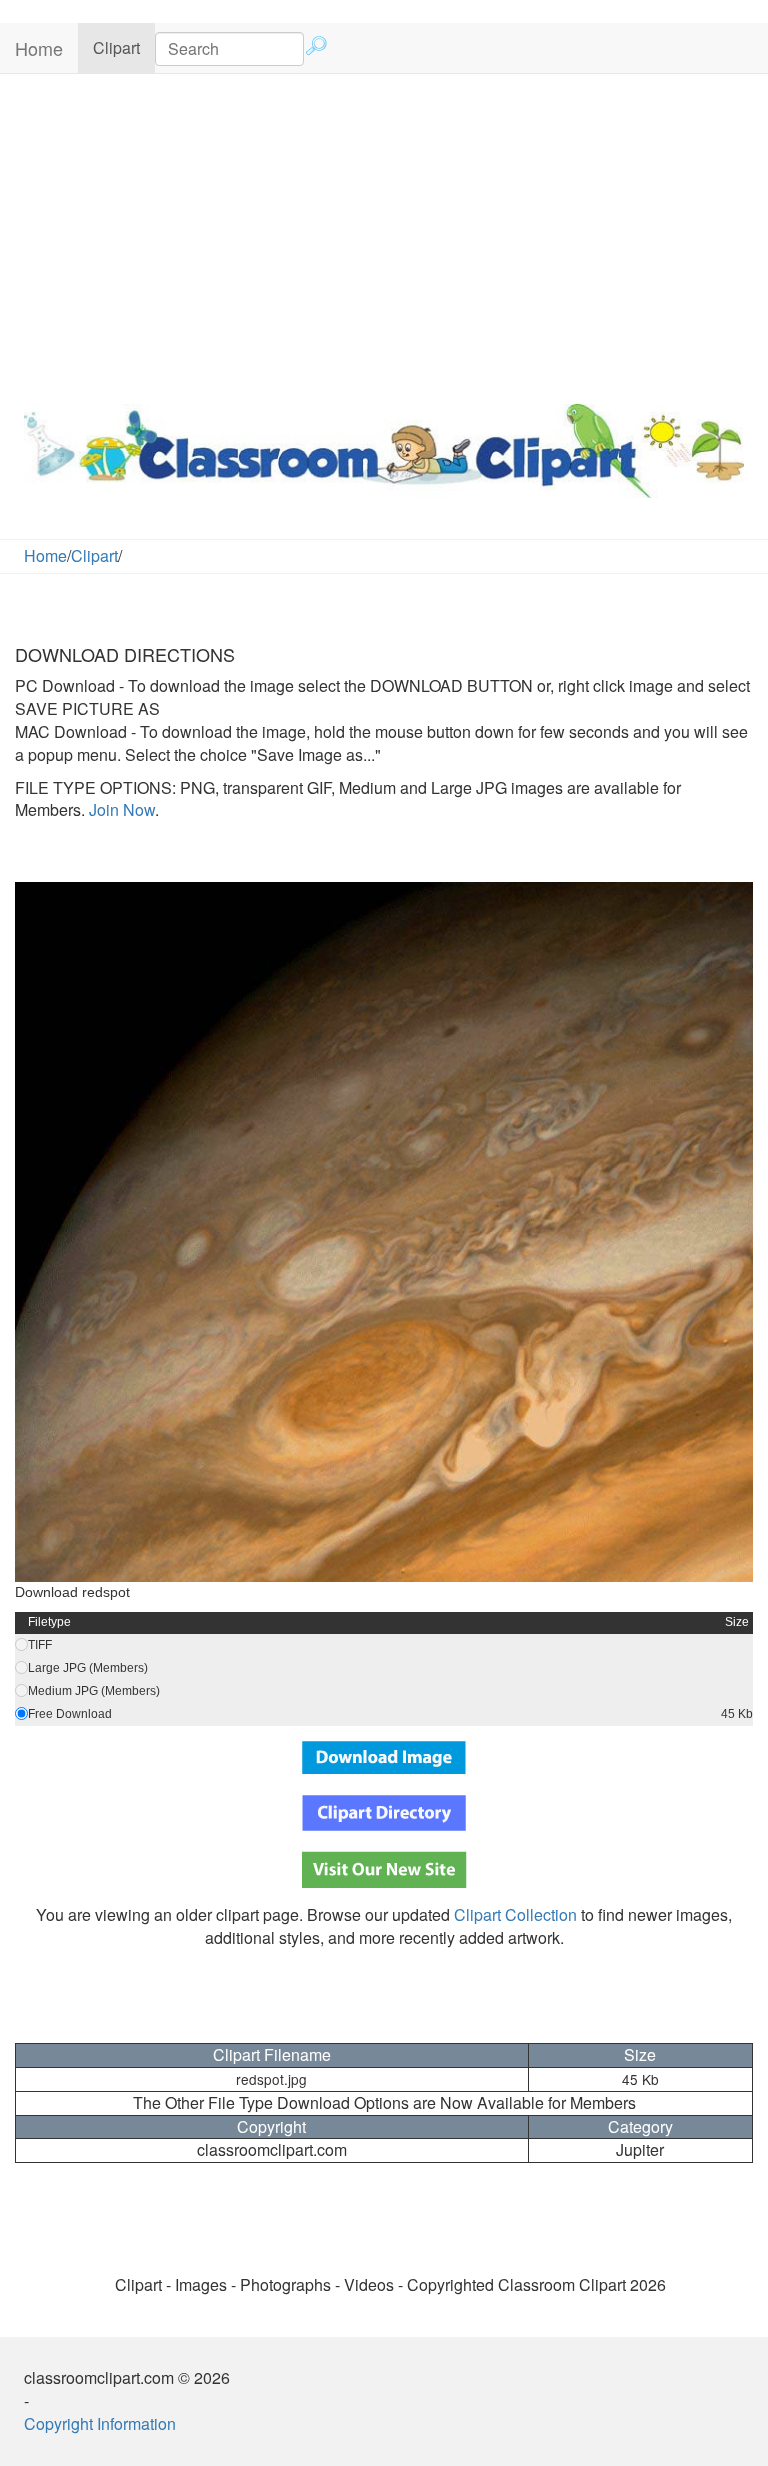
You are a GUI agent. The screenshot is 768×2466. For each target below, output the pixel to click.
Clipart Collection (515, 1914)
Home (39, 48)
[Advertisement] (384, 234)
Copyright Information (100, 2423)
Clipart (124, 47)
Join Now (120, 809)
